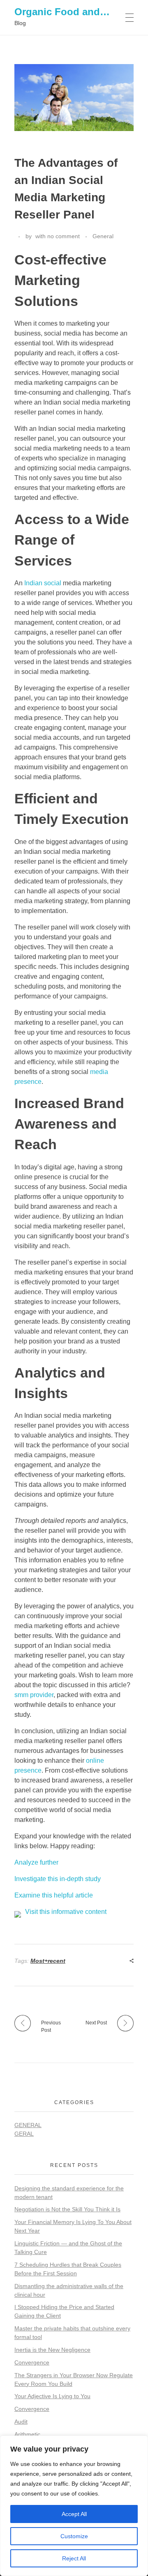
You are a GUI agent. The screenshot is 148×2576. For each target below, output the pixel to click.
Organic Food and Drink (71, 12)
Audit (21, 2422)
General (103, 236)
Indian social (43, 583)
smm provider (34, 1695)
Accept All (74, 2514)
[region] (74, 2506)
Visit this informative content (66, 1912)
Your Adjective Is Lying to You (52, 2396)
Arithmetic (27, 2434)
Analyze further (36, 1862)
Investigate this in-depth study (58, 1879)
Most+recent (48, 1961)
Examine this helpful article (54, 1895)
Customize (74, 2536)
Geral (24, 2134)
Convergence (32, 2362)
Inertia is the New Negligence (52, 2350)
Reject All (74, 2558)
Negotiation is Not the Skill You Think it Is (67, 2209)
